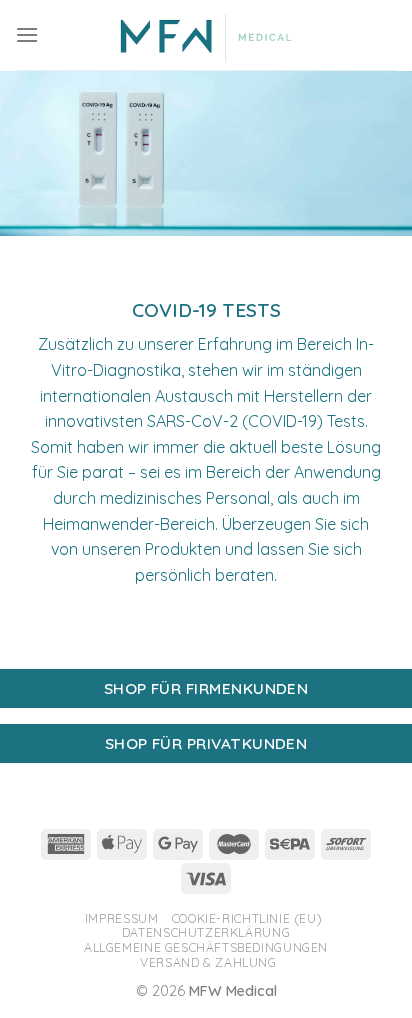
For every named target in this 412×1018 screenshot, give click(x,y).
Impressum (122, 918)
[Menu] (27, 34)
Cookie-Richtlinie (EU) (247, 918)
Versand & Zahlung (208, 962)
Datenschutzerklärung (206, 932)
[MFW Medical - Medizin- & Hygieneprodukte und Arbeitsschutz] (206, 35)
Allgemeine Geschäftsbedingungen (206, 947)
